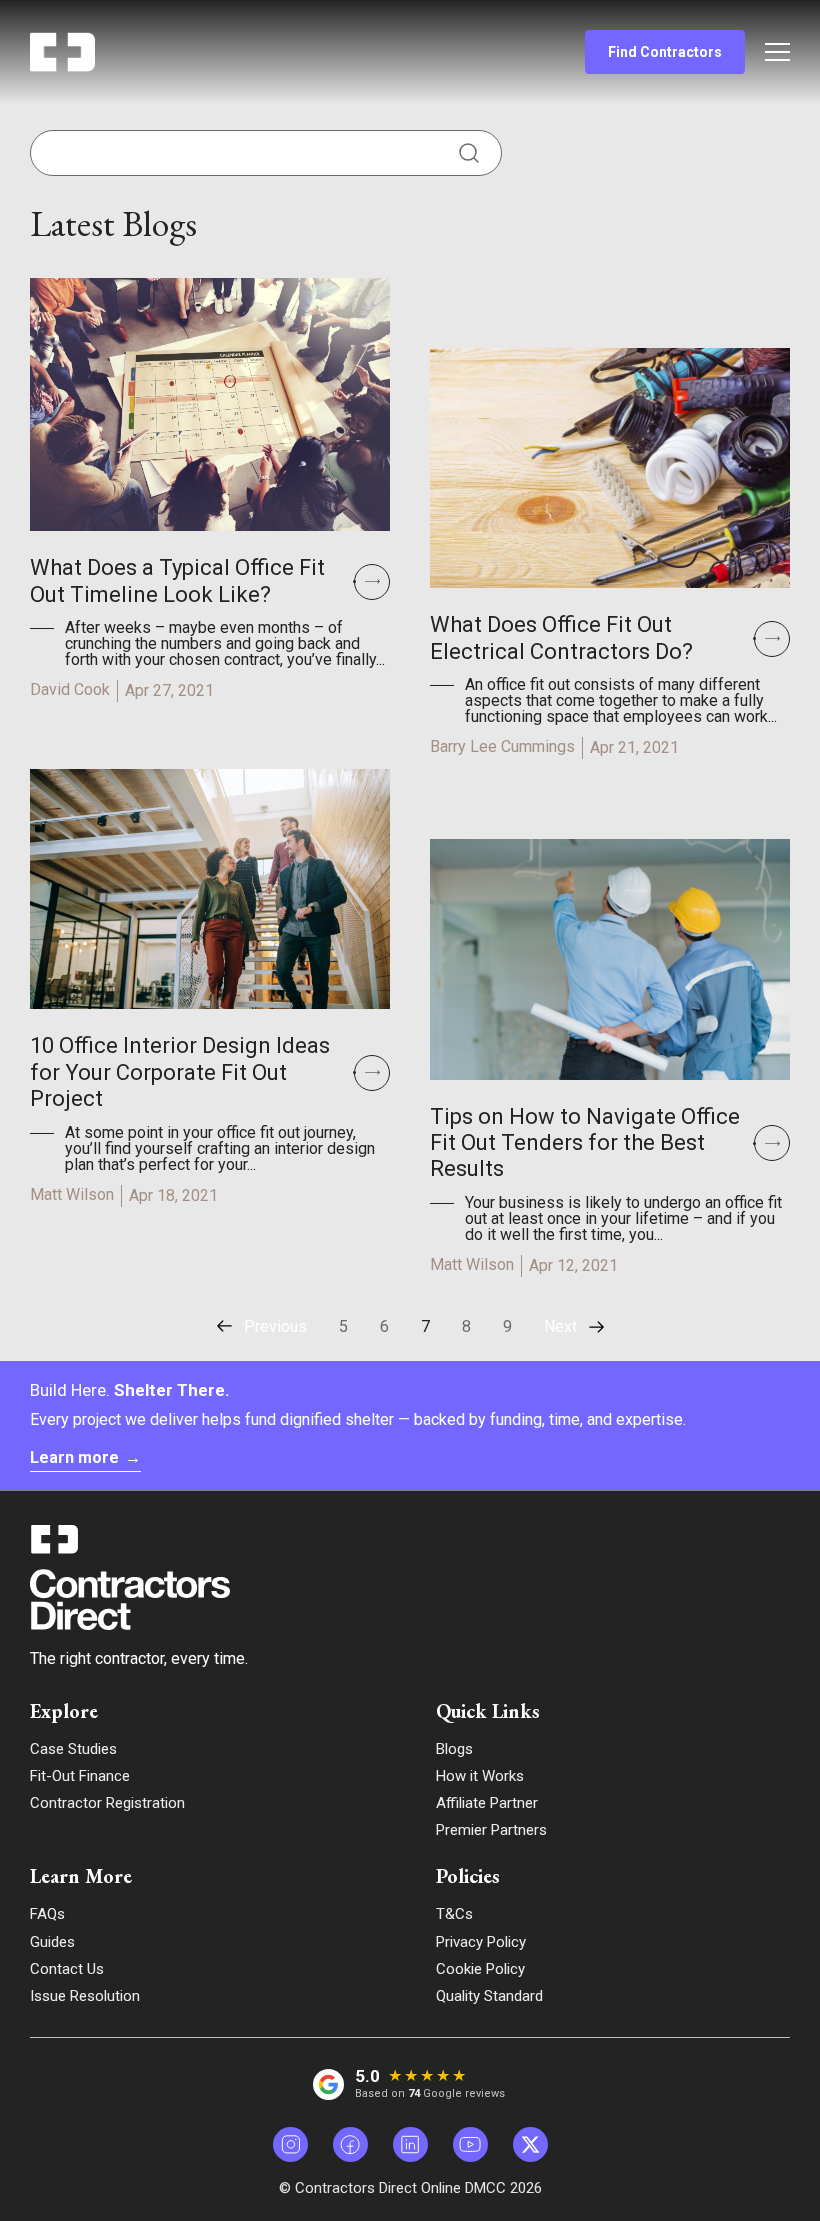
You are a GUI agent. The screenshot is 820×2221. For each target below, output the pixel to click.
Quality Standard (489, 1996)
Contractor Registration (107, 1803)
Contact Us (67, 1969)
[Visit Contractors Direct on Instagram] (290, 2144)
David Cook (70, 689)
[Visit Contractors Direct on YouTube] (470, 2144)
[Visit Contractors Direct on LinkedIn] (410, 2144)
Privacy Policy (481, 1942)
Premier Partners (491, 1830)
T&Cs (454, 1914)
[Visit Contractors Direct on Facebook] (350, 2144)
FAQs (47, 1914)
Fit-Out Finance (80, 1776)
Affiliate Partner (487, 1803)
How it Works (480, 1776)
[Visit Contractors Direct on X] (530, 2144)
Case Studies (73, 1749)
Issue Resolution (85, 1996)
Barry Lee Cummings (502, 746)
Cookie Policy (480, 1969)
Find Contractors (665, 52)
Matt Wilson (72, 1194)
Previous (275, 1326)
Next (560, 1326)
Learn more (85, 1457)
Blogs (454, 1749)
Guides (52, 1942)
